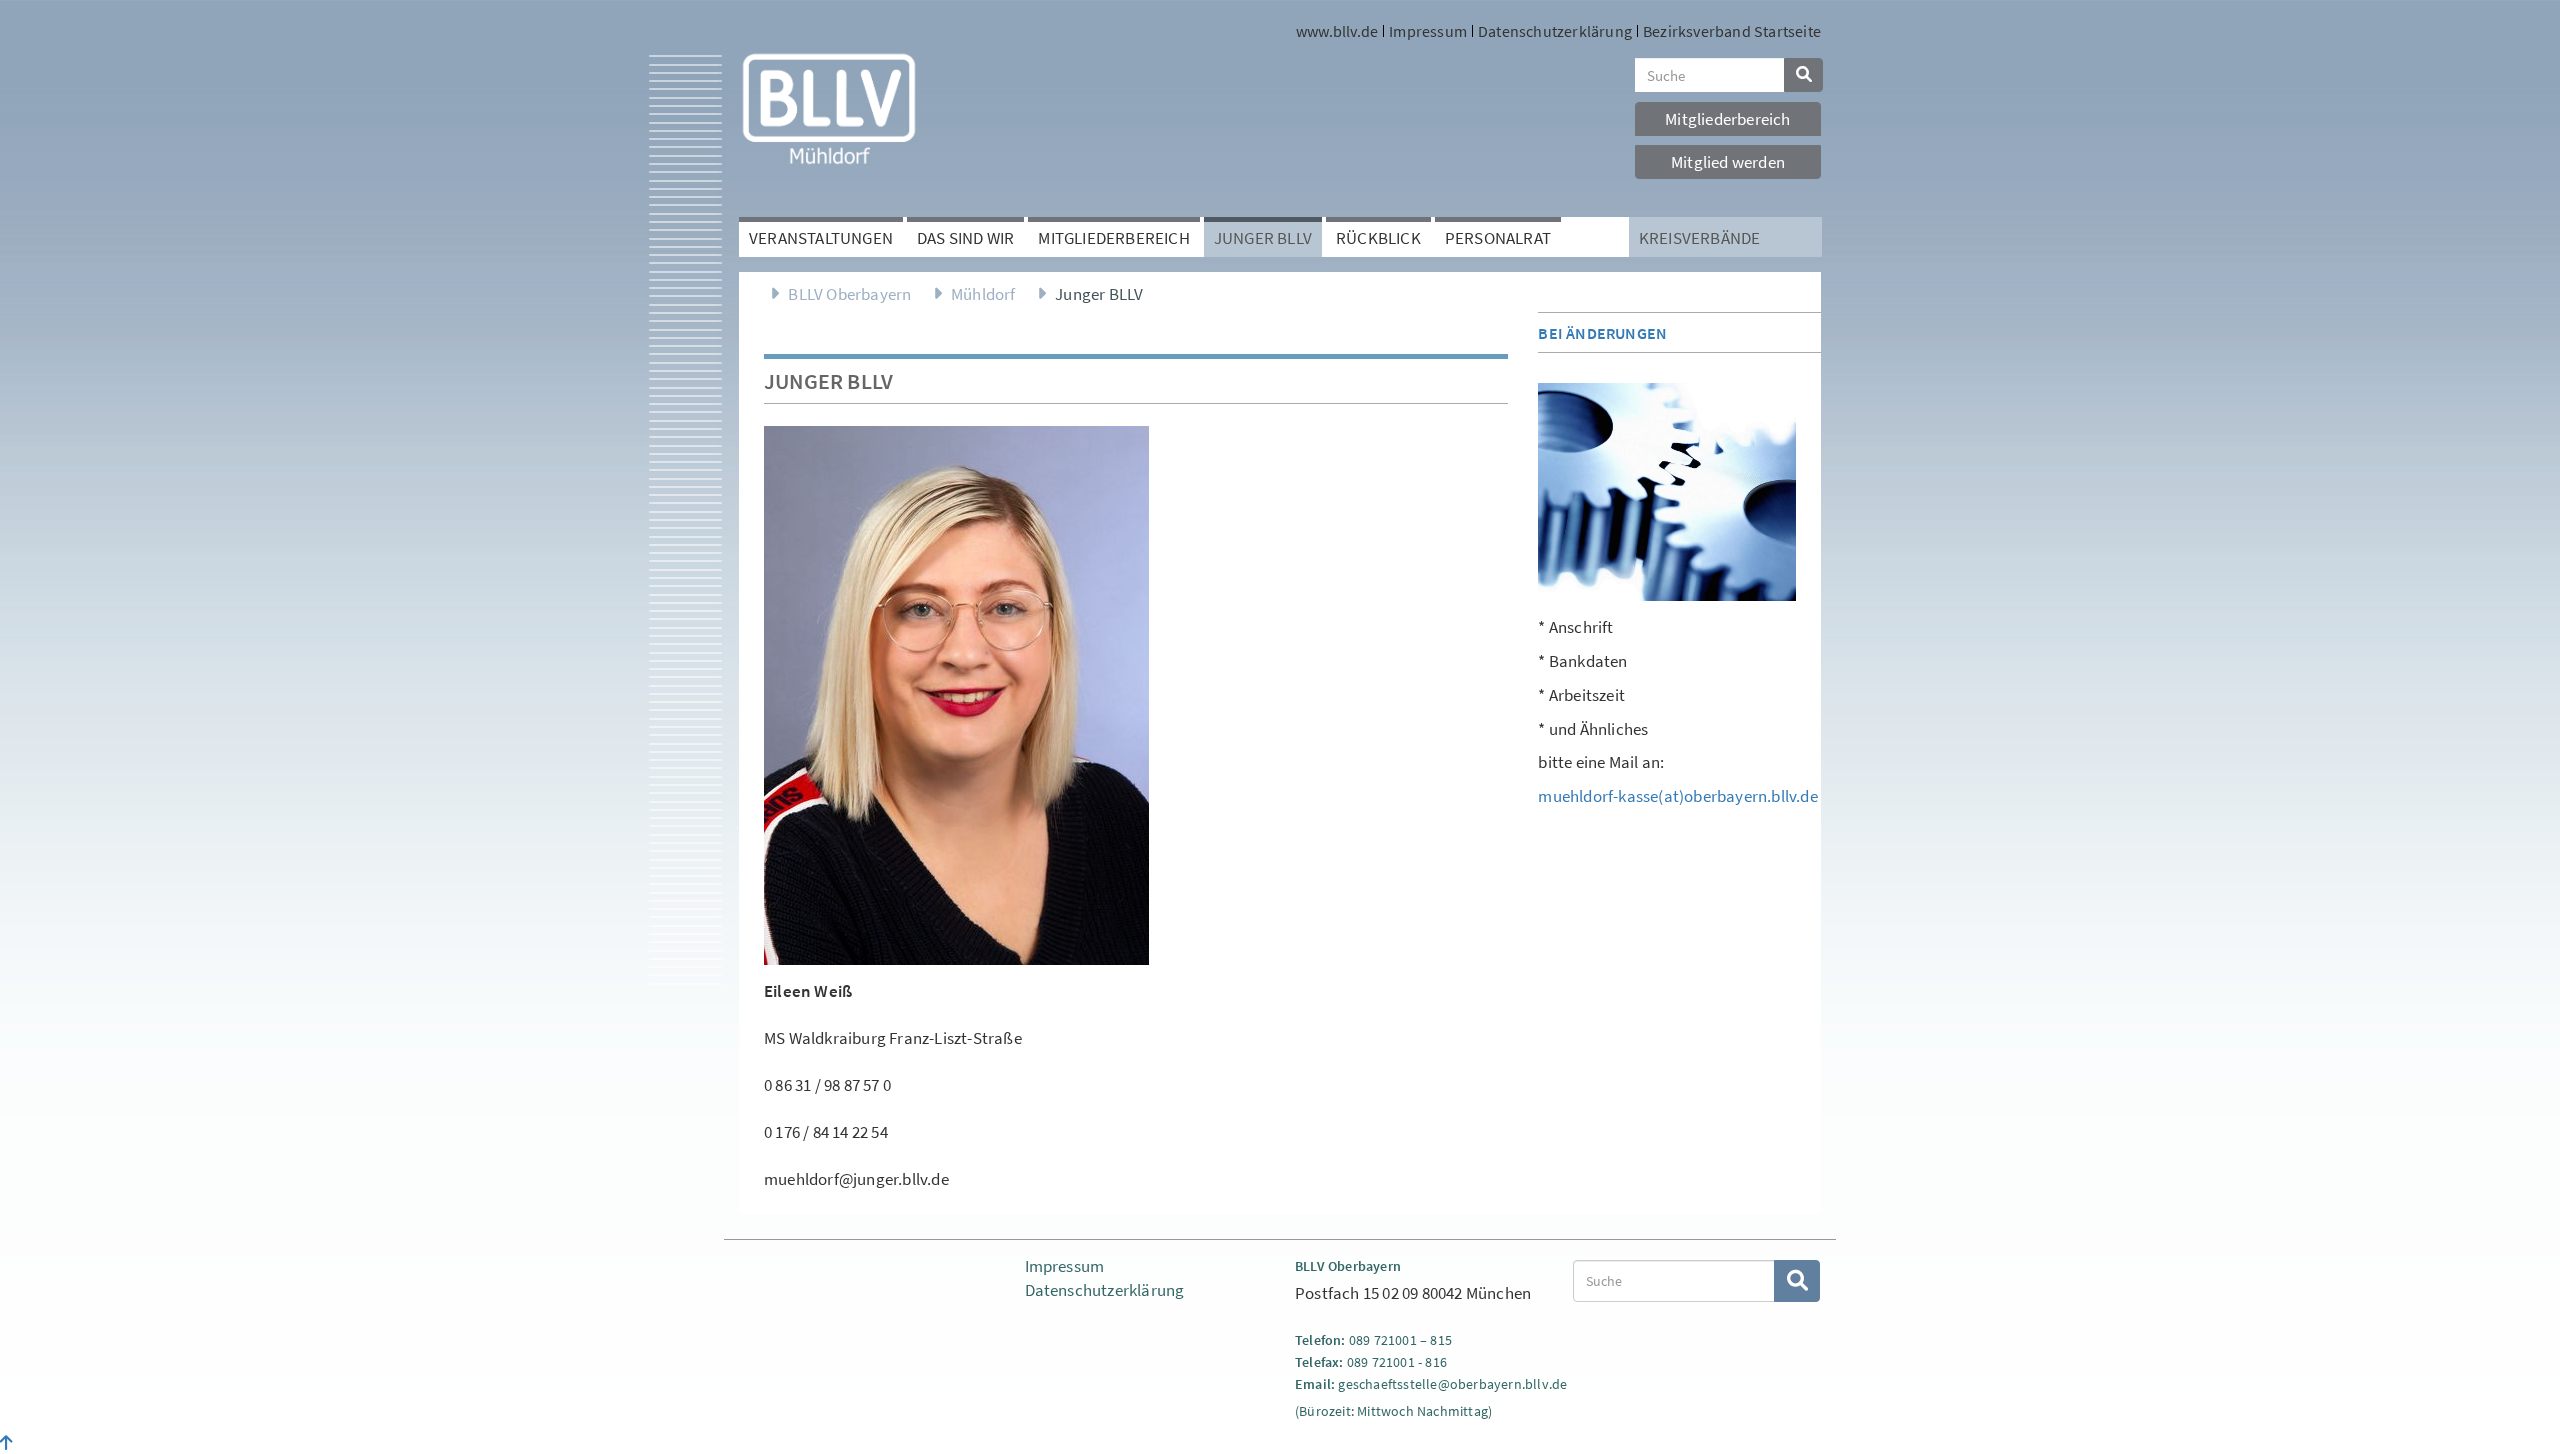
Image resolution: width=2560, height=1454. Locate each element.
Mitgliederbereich (1727, 119)
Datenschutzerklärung (1555, 31)
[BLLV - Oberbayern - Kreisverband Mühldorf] (829, 107)
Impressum (1428, 31)
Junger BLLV (1263, 238)
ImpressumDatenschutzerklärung (1105, 1278)
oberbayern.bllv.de (1509, 1384)
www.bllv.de (1337, 31)
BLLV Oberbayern (849, 294)
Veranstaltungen (821, 238)
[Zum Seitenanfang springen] (6, 1443)
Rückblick (1378, 238)
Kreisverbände (1700, 238)
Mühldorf (983, 294)
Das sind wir (965, 238)
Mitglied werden (1728, 162)
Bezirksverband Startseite (1732, 31)
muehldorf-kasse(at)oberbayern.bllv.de (1677, 796)
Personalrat (1498, 238)
